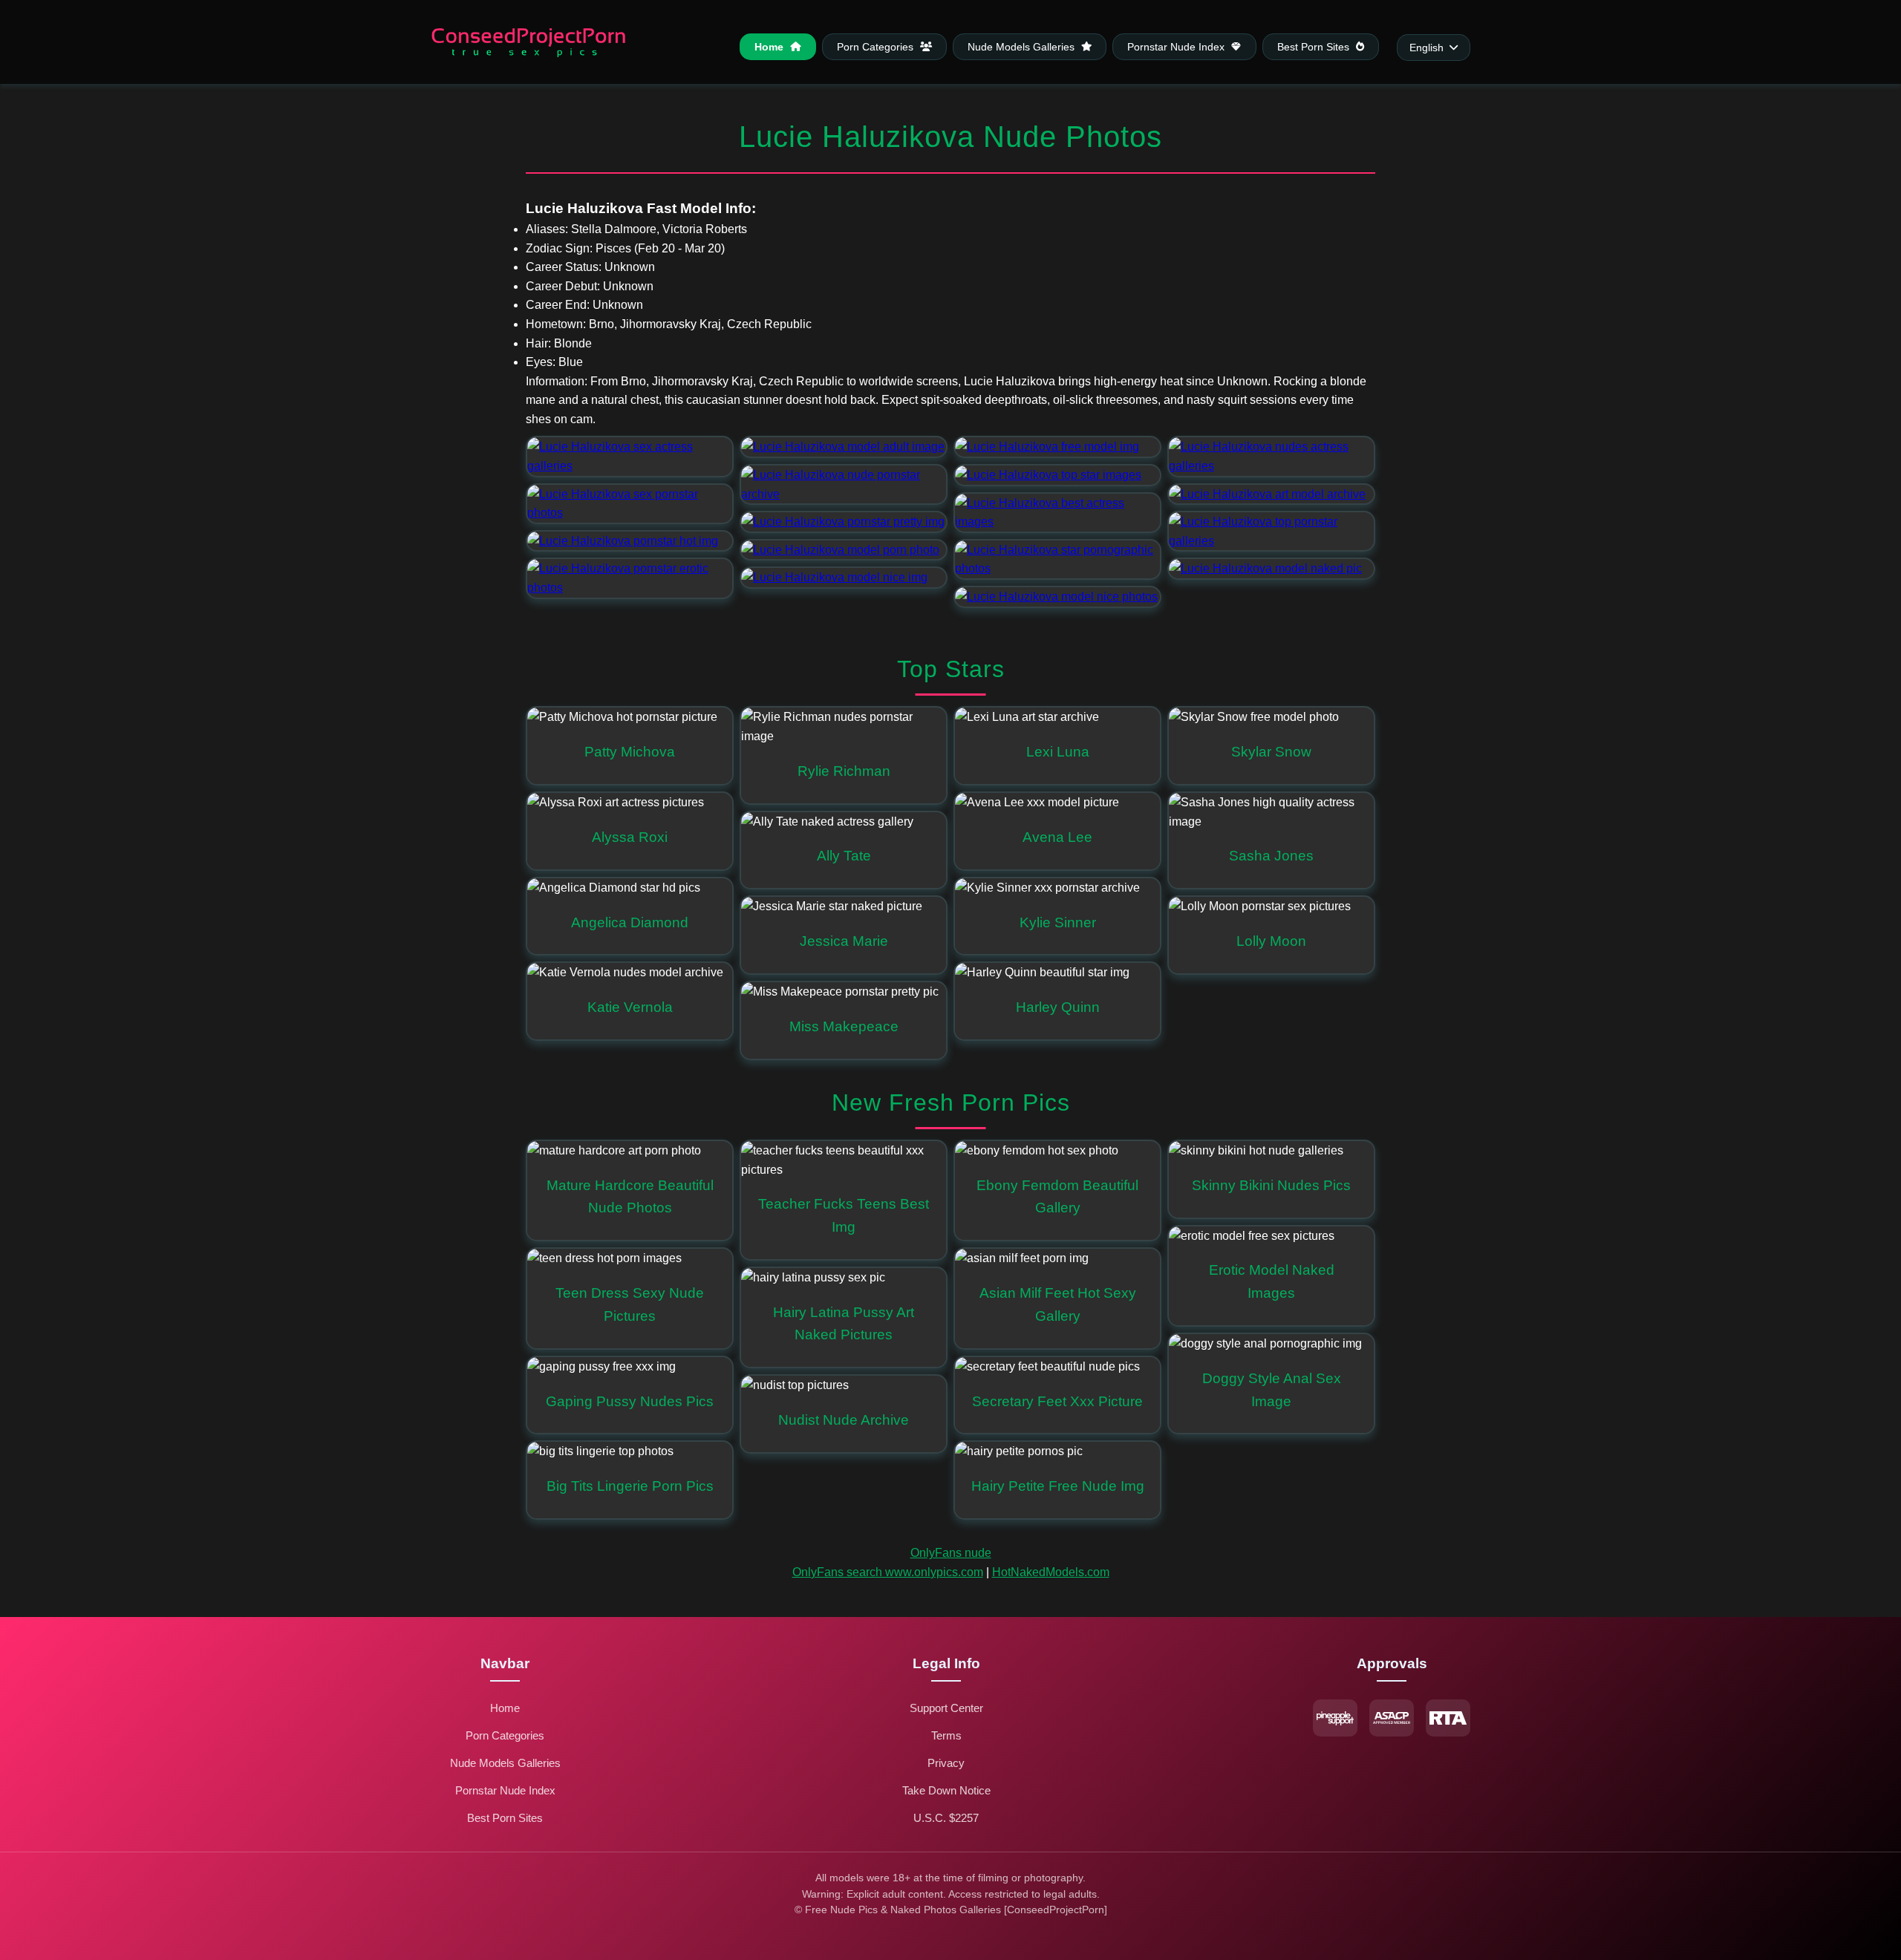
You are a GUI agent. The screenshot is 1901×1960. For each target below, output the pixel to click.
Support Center (946, 1708)
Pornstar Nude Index (1177, 46)
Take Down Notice (946, 1790)
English (1426, 48)
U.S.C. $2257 (946, 1818)
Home (770, 46)
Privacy (946, 1763)
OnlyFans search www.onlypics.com (888, 1572)
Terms (946, 1735)
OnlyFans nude (951, 1553)
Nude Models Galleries (1023, 46)
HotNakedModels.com (1051, 1572)
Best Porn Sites (1315, 46)
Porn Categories (877, 46)
